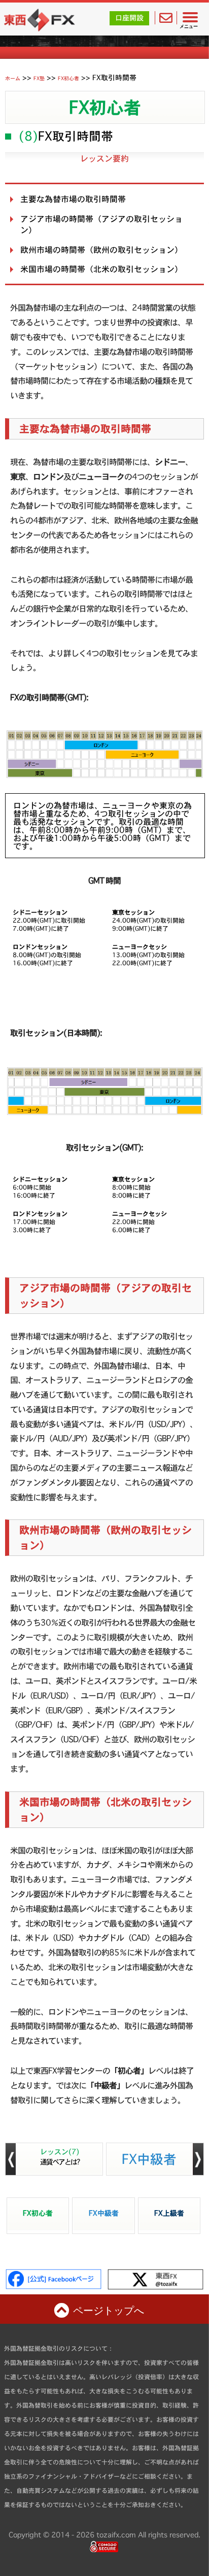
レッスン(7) (60, 2157)
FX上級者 (169, 2213)
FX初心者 (105, 107)
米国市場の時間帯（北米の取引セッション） (101, 269)
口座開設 (129, 18)
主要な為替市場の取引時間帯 (73, 199)
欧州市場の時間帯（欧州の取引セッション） (101, 250)
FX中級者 (149, 2158)
